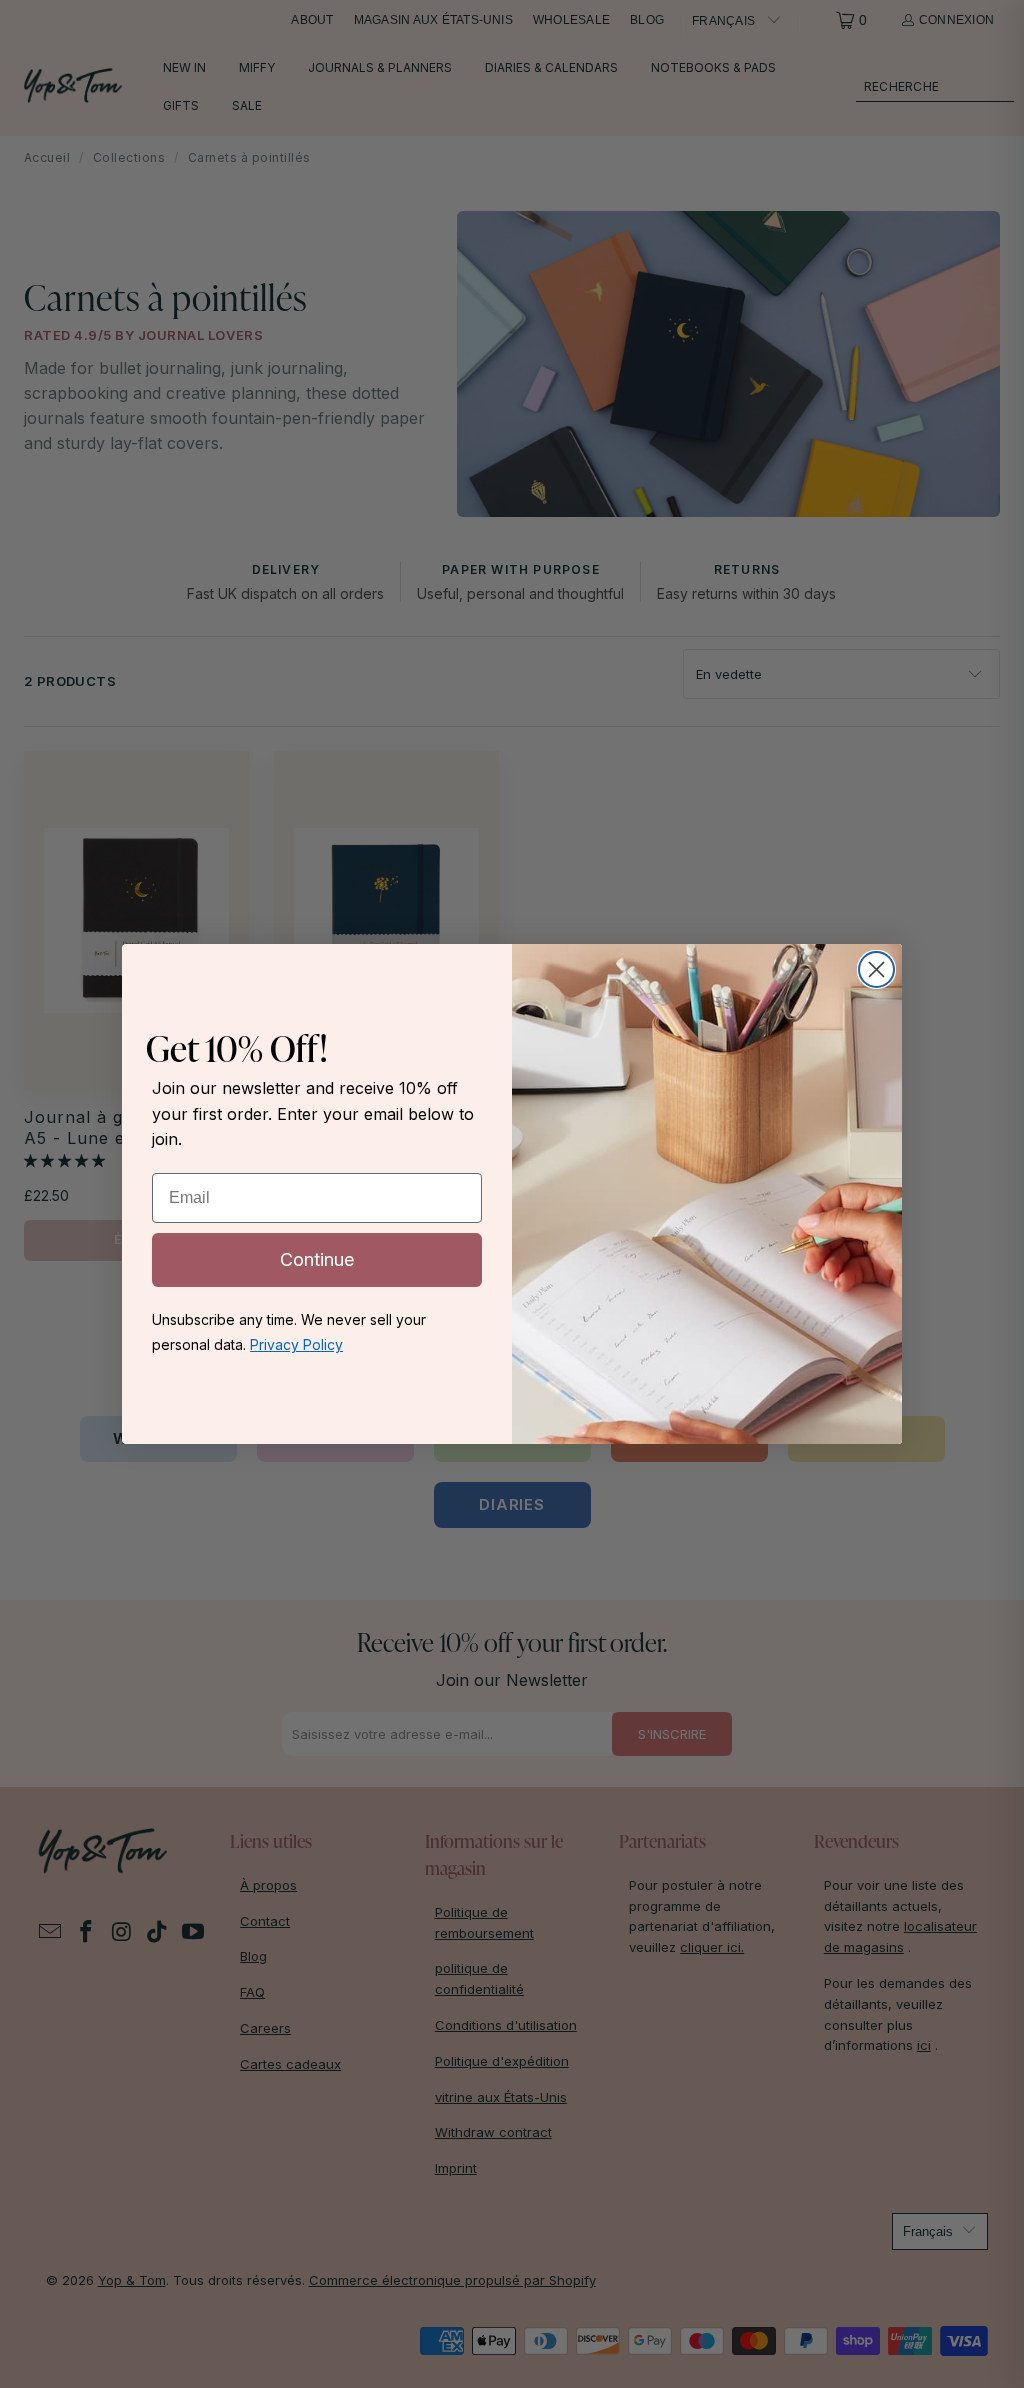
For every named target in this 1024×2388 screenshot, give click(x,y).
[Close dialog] (876, 969)
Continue (317, 1259)
